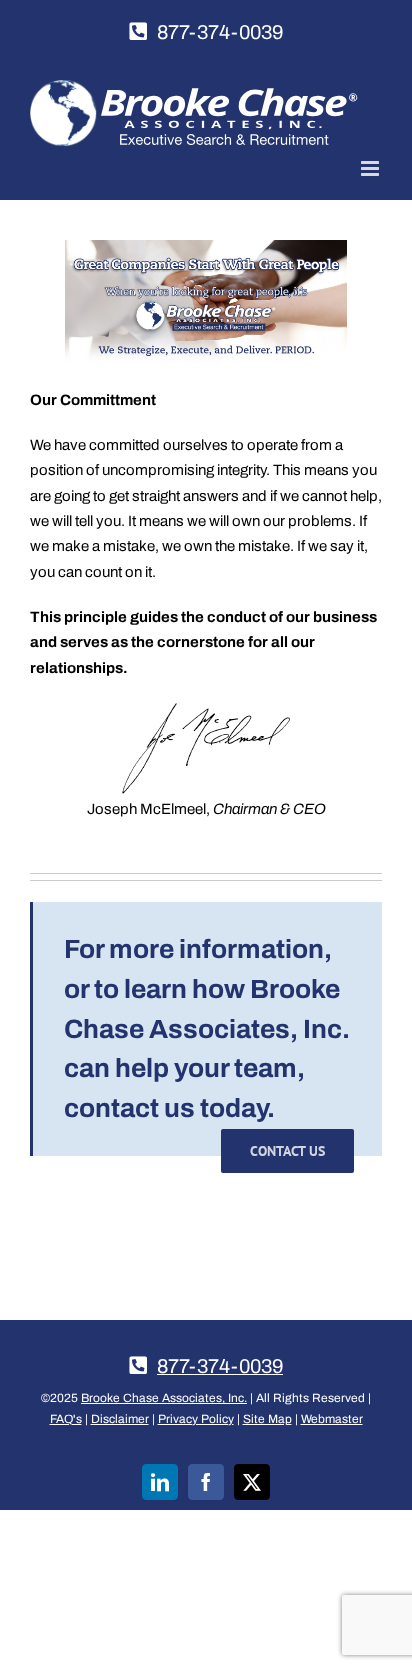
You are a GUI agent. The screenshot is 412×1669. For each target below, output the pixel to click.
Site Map (267, 1419)
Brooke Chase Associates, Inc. (164, 1398)
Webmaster (332, 1419)
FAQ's (66, 1419)
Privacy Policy (196, 1419)
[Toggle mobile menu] (371, 168)
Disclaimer (120, 1419)
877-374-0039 (220, 32)
